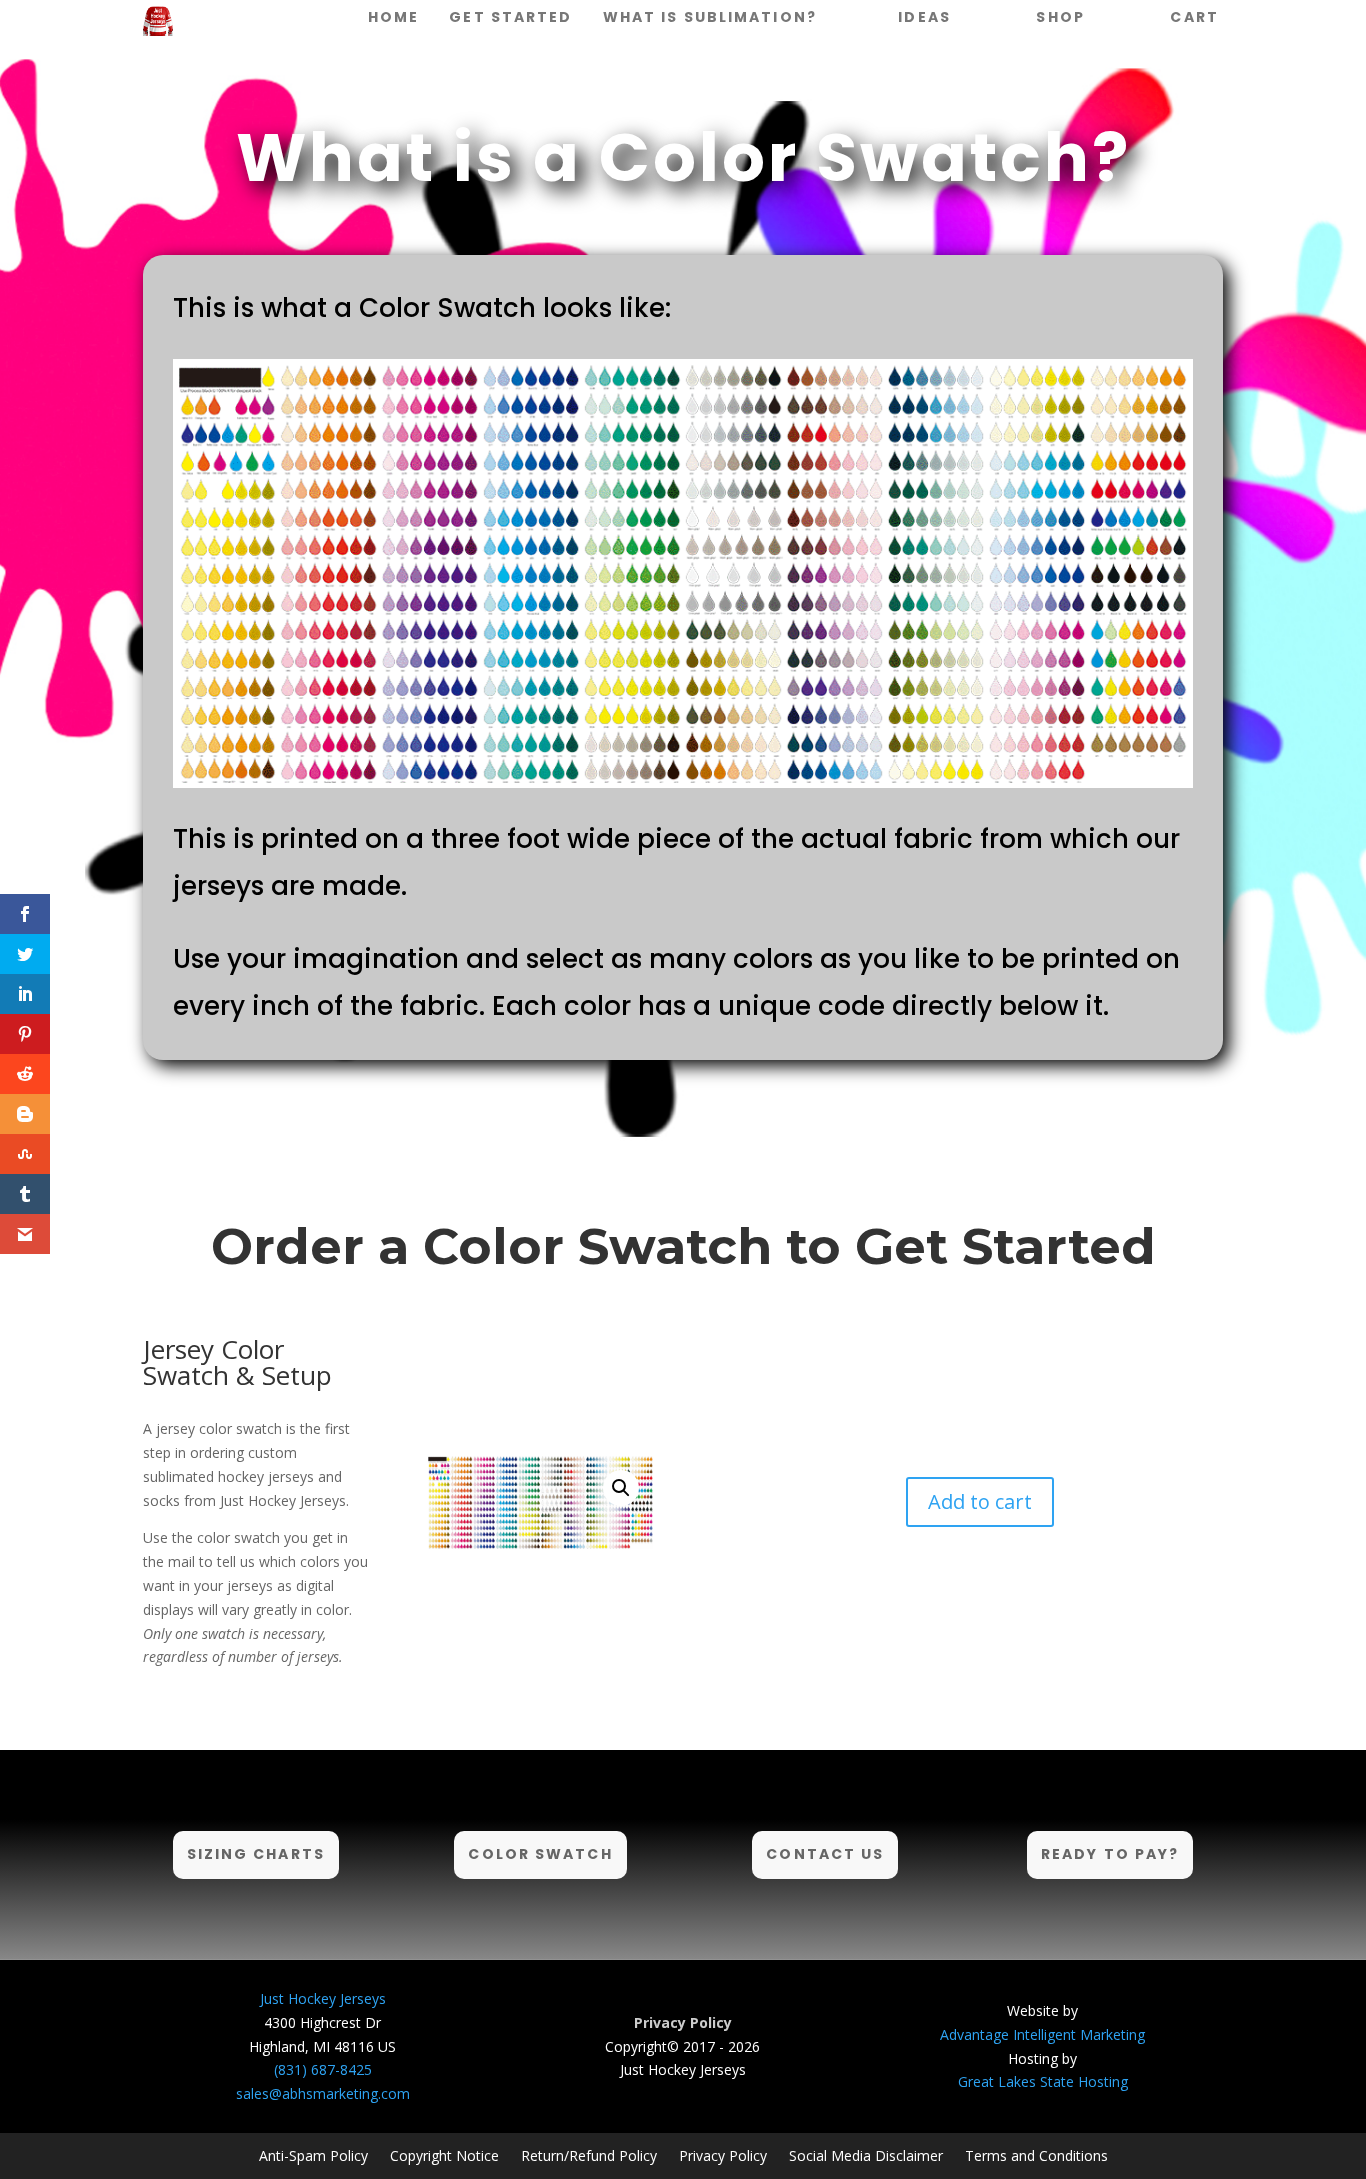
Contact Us (825, 1854)
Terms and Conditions (1036, 2154)
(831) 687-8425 (323, 2069)
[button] (621, 1488)
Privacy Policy (723, 2154)
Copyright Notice (444, 2154)
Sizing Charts (256, 1854)
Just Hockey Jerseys (323, 1998)
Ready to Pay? (1110, 1854)
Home (393, 17)
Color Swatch (540, 1854)
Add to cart (980, 1501)
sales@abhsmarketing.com (323, 2093)
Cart (1194, 17)
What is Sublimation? (710, 17)
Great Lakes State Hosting (1043, 2081)
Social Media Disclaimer (866, 2154)
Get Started (510, 17)
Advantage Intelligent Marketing (1042, 2034)
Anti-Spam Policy (313, 2154)
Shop (1060, 17)
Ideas (924, 17)
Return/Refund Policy (589, 2154)
